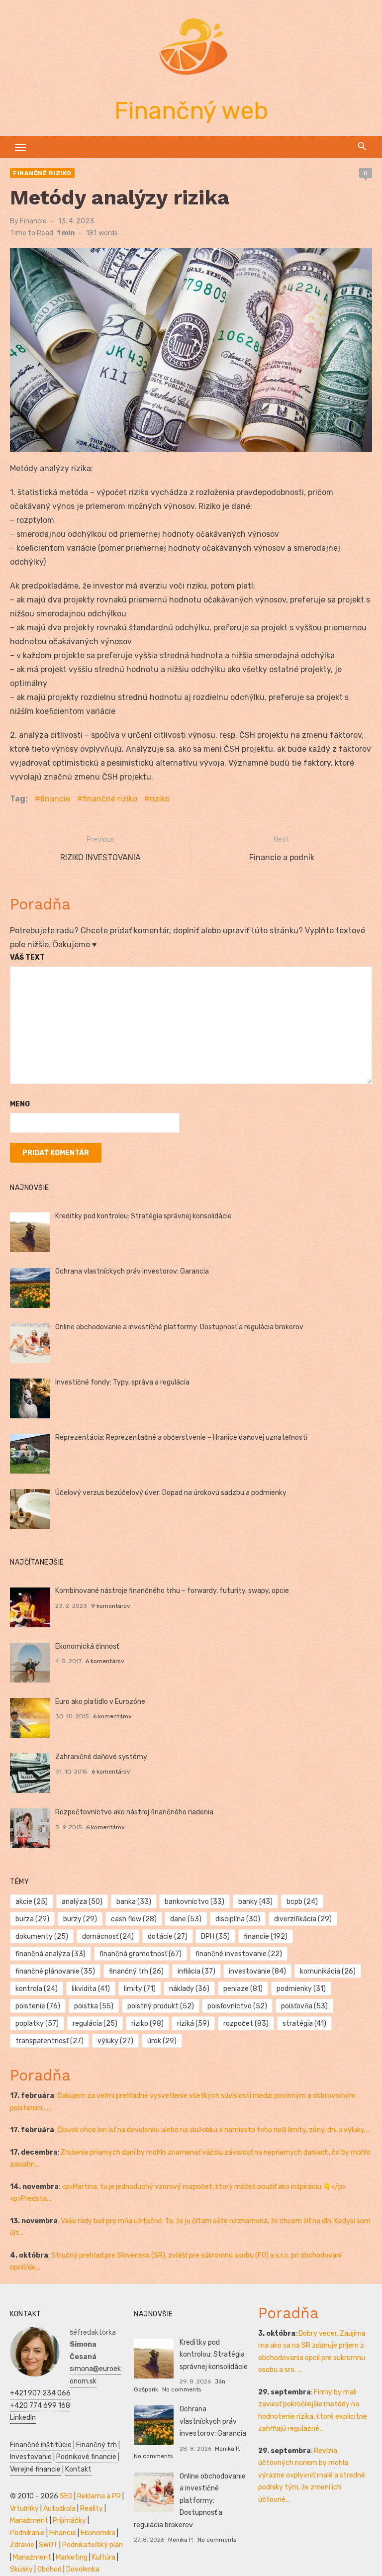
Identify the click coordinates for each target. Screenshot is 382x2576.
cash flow (134, 1919)
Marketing (72, 2557)
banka (134, 1902)
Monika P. (228, 2449)
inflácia (196, 1971)
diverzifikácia (303, 1919)
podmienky (301, 1989)
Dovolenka (83, 2569)
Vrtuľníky (24, 2509)
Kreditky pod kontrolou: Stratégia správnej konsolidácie (143, 1216)
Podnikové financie (86, 2457)
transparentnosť (49, 2041)
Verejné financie (35, 2469)
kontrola (37, 1989)
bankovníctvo (194, 1902)
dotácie (168, 1936)
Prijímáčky (69, 2521)
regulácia (95, 2024)
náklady (189, 1989)
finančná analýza (50, 1954)
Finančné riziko (42, 173)
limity (140, 1989)
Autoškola (59, 2509)
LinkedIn (23, 2418)
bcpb (302, 1902)
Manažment (29, 2521)
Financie (33, 221)
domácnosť (108, 1936)
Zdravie (22, 2545)
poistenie (38, 2006)
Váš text (27, 957)
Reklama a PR (99, 2496)
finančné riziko (110, 799)
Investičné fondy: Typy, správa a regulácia (122, 1382)
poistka (94, 2006)
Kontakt (78, 2469)
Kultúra (104, 2557)
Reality (92, 2509)
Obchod (49, 2569)
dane (186, 1919)
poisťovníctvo (237, 2006)
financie (55, 799)
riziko (160, 799)
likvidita (91, 1989)
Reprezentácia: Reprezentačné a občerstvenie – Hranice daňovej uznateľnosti (181, 1437)
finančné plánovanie (55, 1971)
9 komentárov (111, 1606)
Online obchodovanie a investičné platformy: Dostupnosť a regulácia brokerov (179, 1327)
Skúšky (21, 2569)
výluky (115, 2041)
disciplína (238, 1919)
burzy (80, 1919)
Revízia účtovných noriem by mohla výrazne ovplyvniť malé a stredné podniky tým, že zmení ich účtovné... (312, 2475)
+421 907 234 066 (40, 2393)
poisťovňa (304, 2006)
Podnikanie (27, 2533)
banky (255, 1902)
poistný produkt (161, 2006)
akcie (32, 1902)
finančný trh (136, 1971)
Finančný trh (96, 2445)
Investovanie (31, 2457)
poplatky (37, 2024)
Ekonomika (98, 2533)
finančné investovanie (239, 1954)
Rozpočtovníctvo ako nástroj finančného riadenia (134, 1812)
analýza (82, 1902)
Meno (20, 1104)
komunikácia (328, 1971)
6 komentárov (105, 1661)
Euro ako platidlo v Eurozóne (100, 1702)
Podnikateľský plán (93, 2545)
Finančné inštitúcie (41, 2445)
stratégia (304, 2024)
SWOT (48, 2545)
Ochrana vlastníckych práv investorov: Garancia (132, 1271)
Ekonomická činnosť (87, 1646)
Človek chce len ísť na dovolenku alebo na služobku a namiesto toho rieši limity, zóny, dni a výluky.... (214, 2130)
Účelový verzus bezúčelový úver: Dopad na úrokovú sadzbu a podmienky (171, 1493)
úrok (162, 2041)
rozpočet (246, 2024)
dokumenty (42, 1936)
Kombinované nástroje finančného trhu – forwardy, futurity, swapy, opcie (172, 1591)
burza (32, 1919)
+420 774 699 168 (40, 2406)
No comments (182, 2389)
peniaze (243, 1989)
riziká (193, 2024)
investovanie (257, 1971)
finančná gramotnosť (141, 1954)
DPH (215, 1936)
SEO (66, 2496)
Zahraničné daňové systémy (101, 1757)
